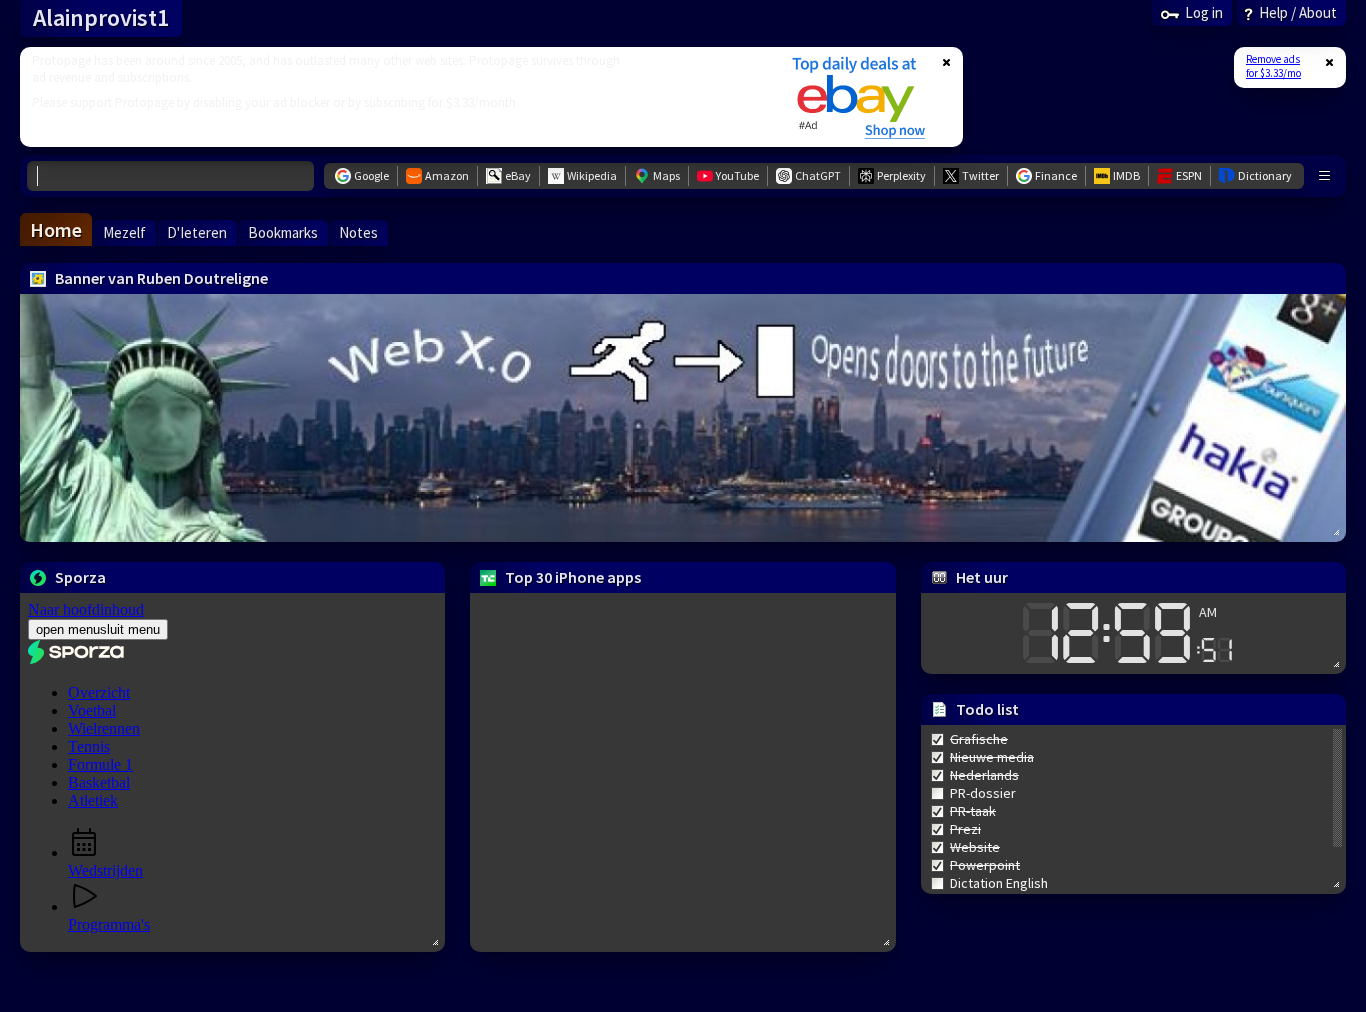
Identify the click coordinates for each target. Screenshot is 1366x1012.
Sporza (80, 577)
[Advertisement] (393, 97)
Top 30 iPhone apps (573, 577)
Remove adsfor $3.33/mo (1273, 66)
